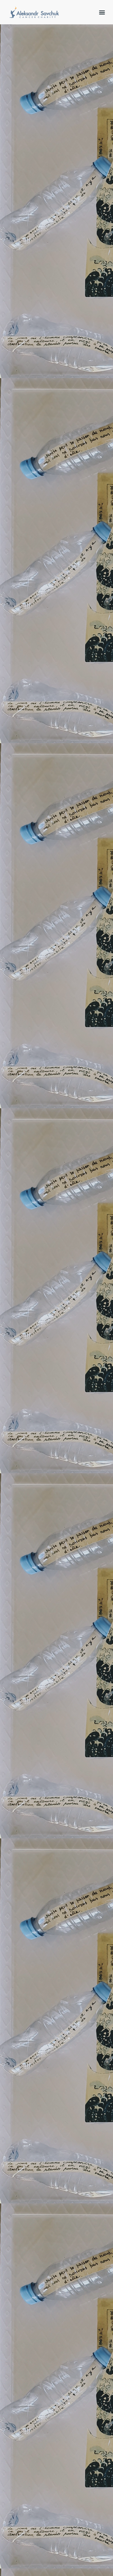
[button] (102, 12)
